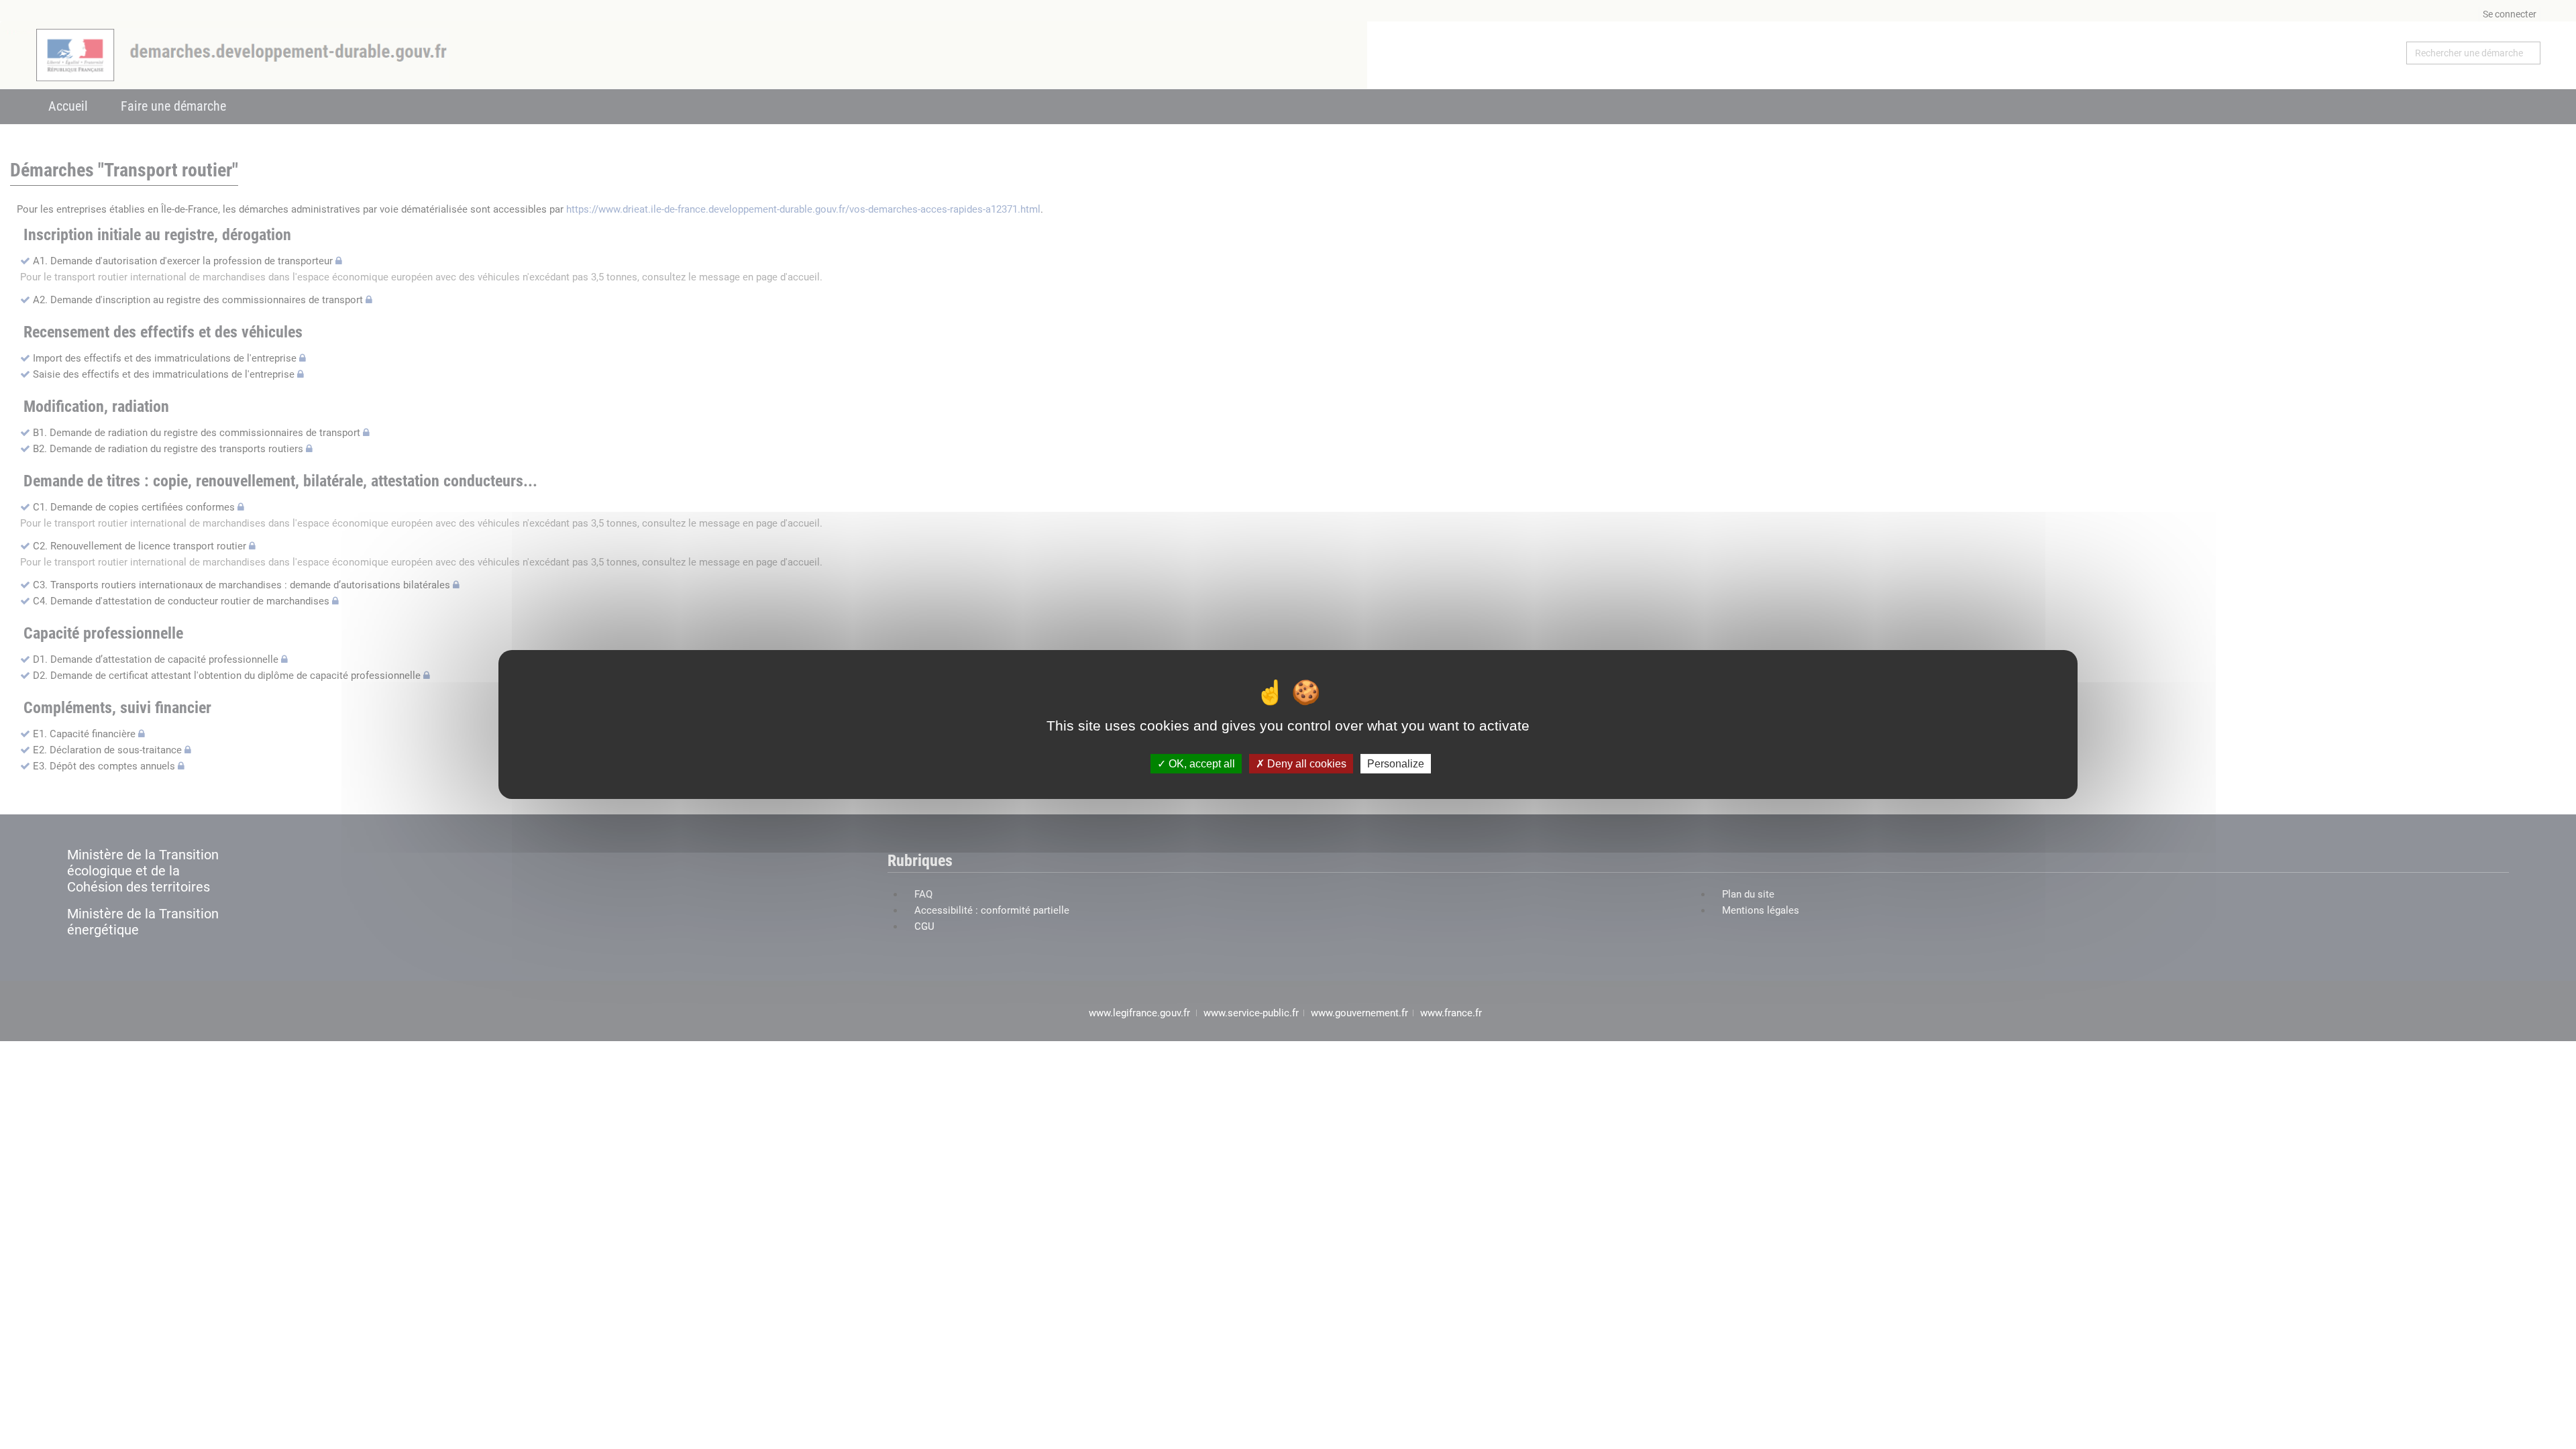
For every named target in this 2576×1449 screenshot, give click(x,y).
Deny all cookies (1305, 764)
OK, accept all (1200, 764)
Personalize (1396, 764)
